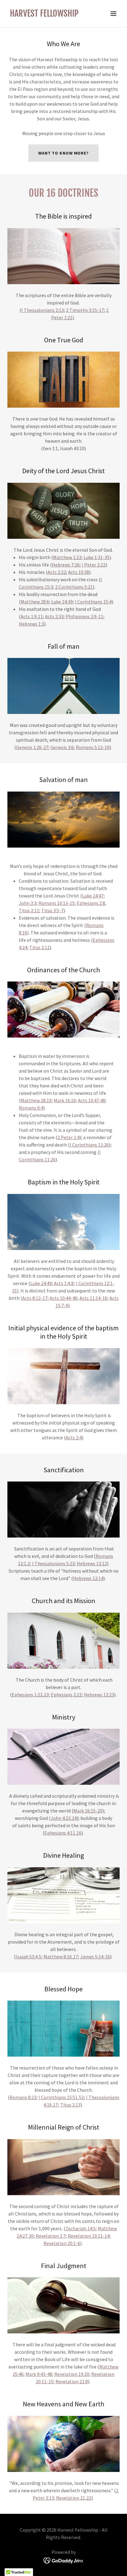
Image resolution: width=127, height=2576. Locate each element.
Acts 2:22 (57, 572)
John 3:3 (28, 903)
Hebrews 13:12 (92, 1563)
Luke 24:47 (93, 896)
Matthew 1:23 (67, 557)
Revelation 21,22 (74, 2498)
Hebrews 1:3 (31, 624)
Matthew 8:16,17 (61, 1957)
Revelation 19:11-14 (89, 2236)
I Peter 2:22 (94, 565)
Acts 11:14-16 (93, 1298)
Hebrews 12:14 (88, 1578)
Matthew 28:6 (35, 602)
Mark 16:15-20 (88, 1811)
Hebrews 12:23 (99, 1695)
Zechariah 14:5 (80, 2228)
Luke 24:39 (62, 602)
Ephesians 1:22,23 (30, 1695)
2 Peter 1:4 (68, 1137)
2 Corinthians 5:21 (74, 587)
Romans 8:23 (23, 2097)
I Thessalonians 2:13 (43, 310)
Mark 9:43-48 (39, 2374)
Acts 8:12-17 (35, 1298)
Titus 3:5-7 (52, 910)
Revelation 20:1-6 (62, 2243)
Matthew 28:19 (36, 1100)
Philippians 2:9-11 (84, 616)
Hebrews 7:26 (66, 565)
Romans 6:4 (31, 1108)
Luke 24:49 (41, 1283)
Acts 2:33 (54, 616)
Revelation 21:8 (72, 2381)
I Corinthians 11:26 (89, 1145)
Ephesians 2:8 (91, 903)
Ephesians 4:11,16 (63, 1833)
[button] (113, 14)
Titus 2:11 (29, 910)
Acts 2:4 (74, 1437)
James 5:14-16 (95, 1957)
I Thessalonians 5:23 (53, 1563)
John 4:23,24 (64, 1818)
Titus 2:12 (39, 947)
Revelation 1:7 (51, 2236)
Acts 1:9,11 (32, 616)
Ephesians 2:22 (66, 1695)
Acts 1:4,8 (64, 1283)
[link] (44, 15)
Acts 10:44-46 (63, 1298)
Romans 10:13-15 (57, 903)
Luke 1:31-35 (96, 557)
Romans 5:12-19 (93, 747)
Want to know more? (63, 153)
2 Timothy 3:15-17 (85, 310)
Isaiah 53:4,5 (29, 1957)
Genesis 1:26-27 (32, 747)
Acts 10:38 (79, 572)
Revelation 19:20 (72, 2374)
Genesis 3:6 (62, 747)
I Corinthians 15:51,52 (61, 2097)
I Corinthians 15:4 (93, 602)
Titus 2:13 (70, 2105)
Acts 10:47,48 (92, 1100)
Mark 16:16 (65, 1100)
